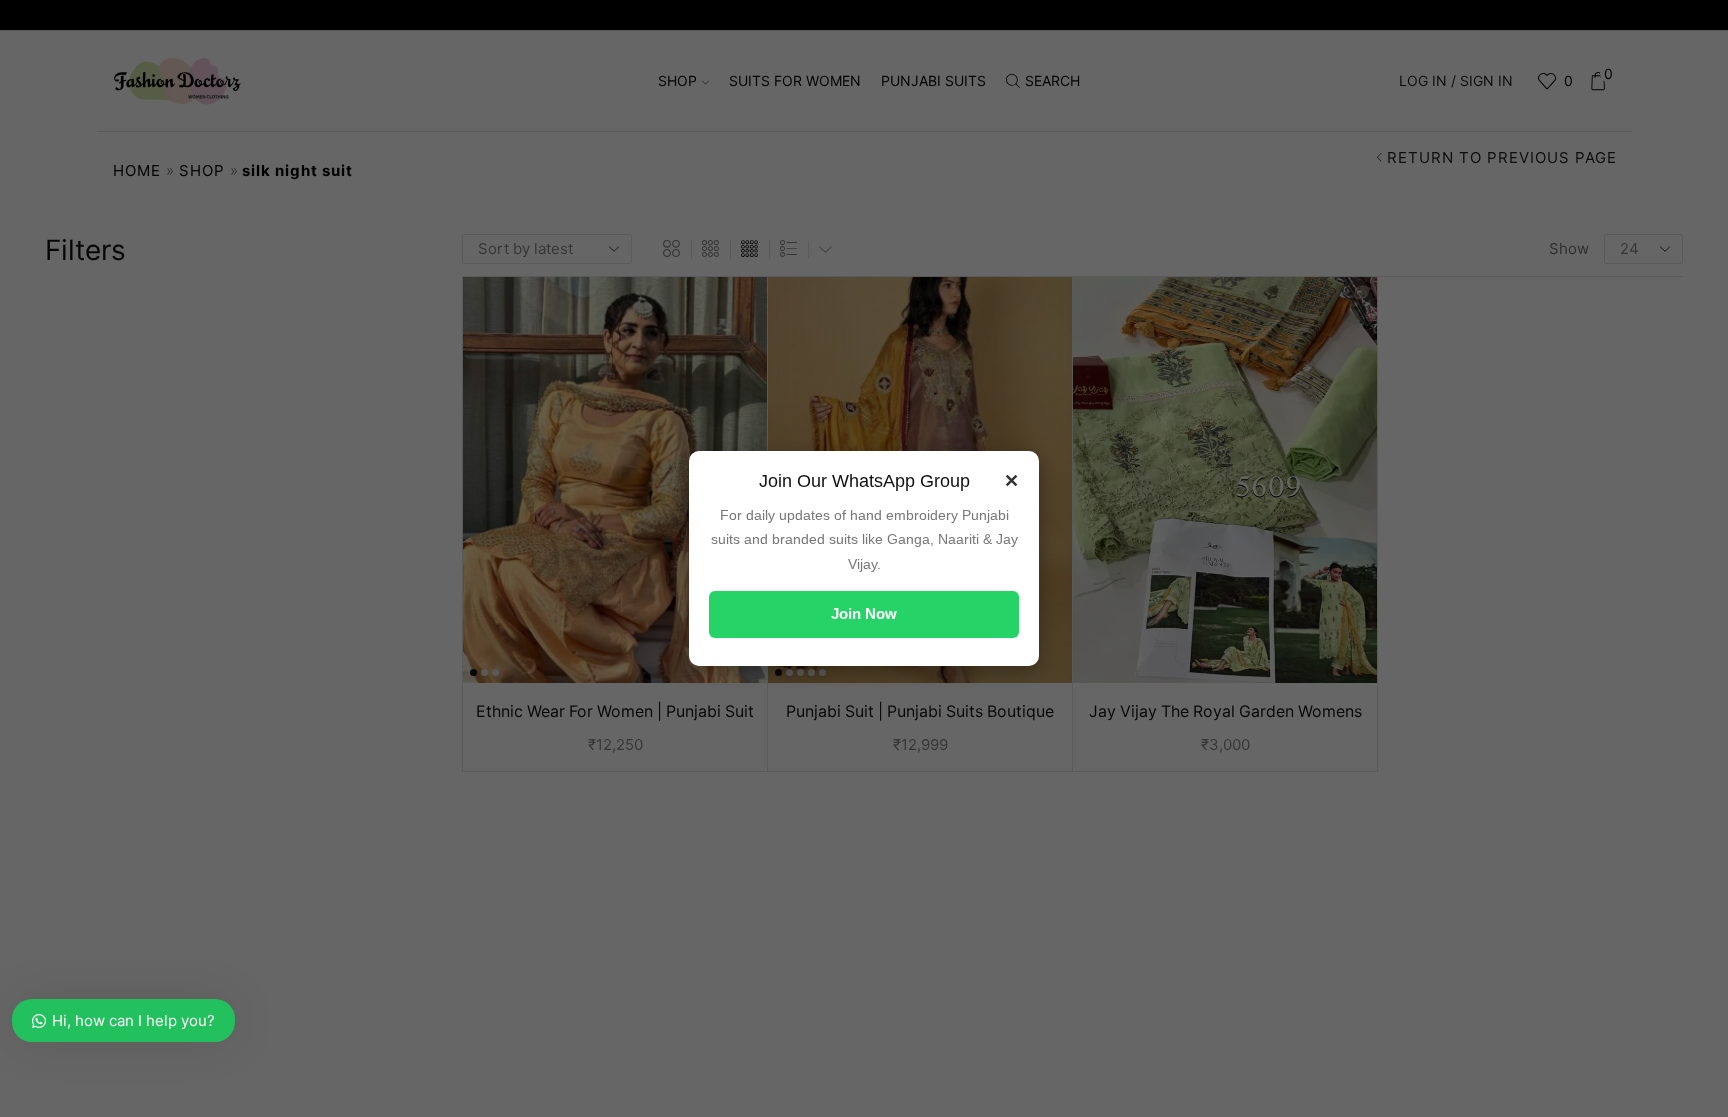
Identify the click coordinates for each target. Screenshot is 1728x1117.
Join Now (864, 613)
